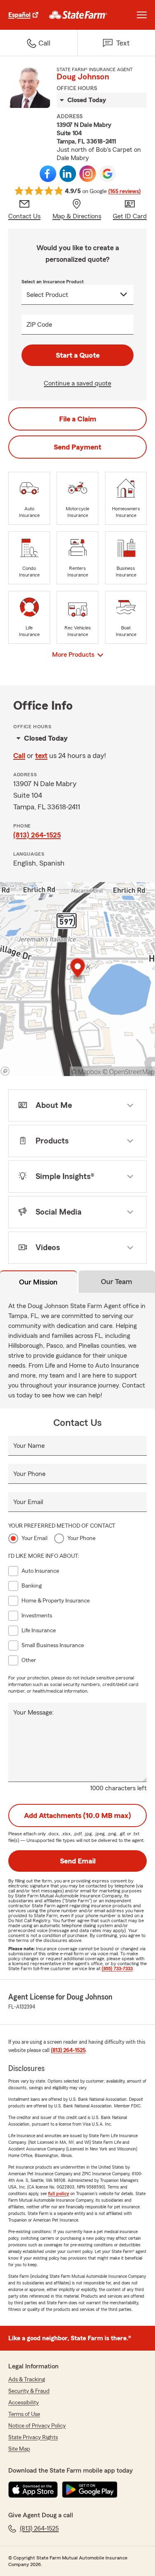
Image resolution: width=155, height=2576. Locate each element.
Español (19, 15)
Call (19, 756)
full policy (58, 2193)
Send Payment (77, 447)
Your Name (29, 1446)
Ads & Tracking (27, 2380)
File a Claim (78, 419)
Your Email (28, 1502)
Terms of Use (24, 2414)
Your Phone (29, 1474)
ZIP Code (39, 325)
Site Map (19, 2449)
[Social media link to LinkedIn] (68, 174)
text (41, 756)
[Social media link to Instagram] (88, 174)
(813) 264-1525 (37, 835)
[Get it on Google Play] (90, 2490)
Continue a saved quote (77, 383)
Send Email (78, 1861)
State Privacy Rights (33, 2437)
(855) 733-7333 (117, 1968)
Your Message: (33, 1713)
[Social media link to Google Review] (107, 174)
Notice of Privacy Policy (37, 2426)
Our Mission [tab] (38, 1282)
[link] (78, 15)
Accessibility (24, 2403)
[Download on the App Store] (33, 2490)
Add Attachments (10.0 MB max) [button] (77, 1815)
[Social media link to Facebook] (48, 174)
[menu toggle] (142, 15)
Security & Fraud (29, 2391)
